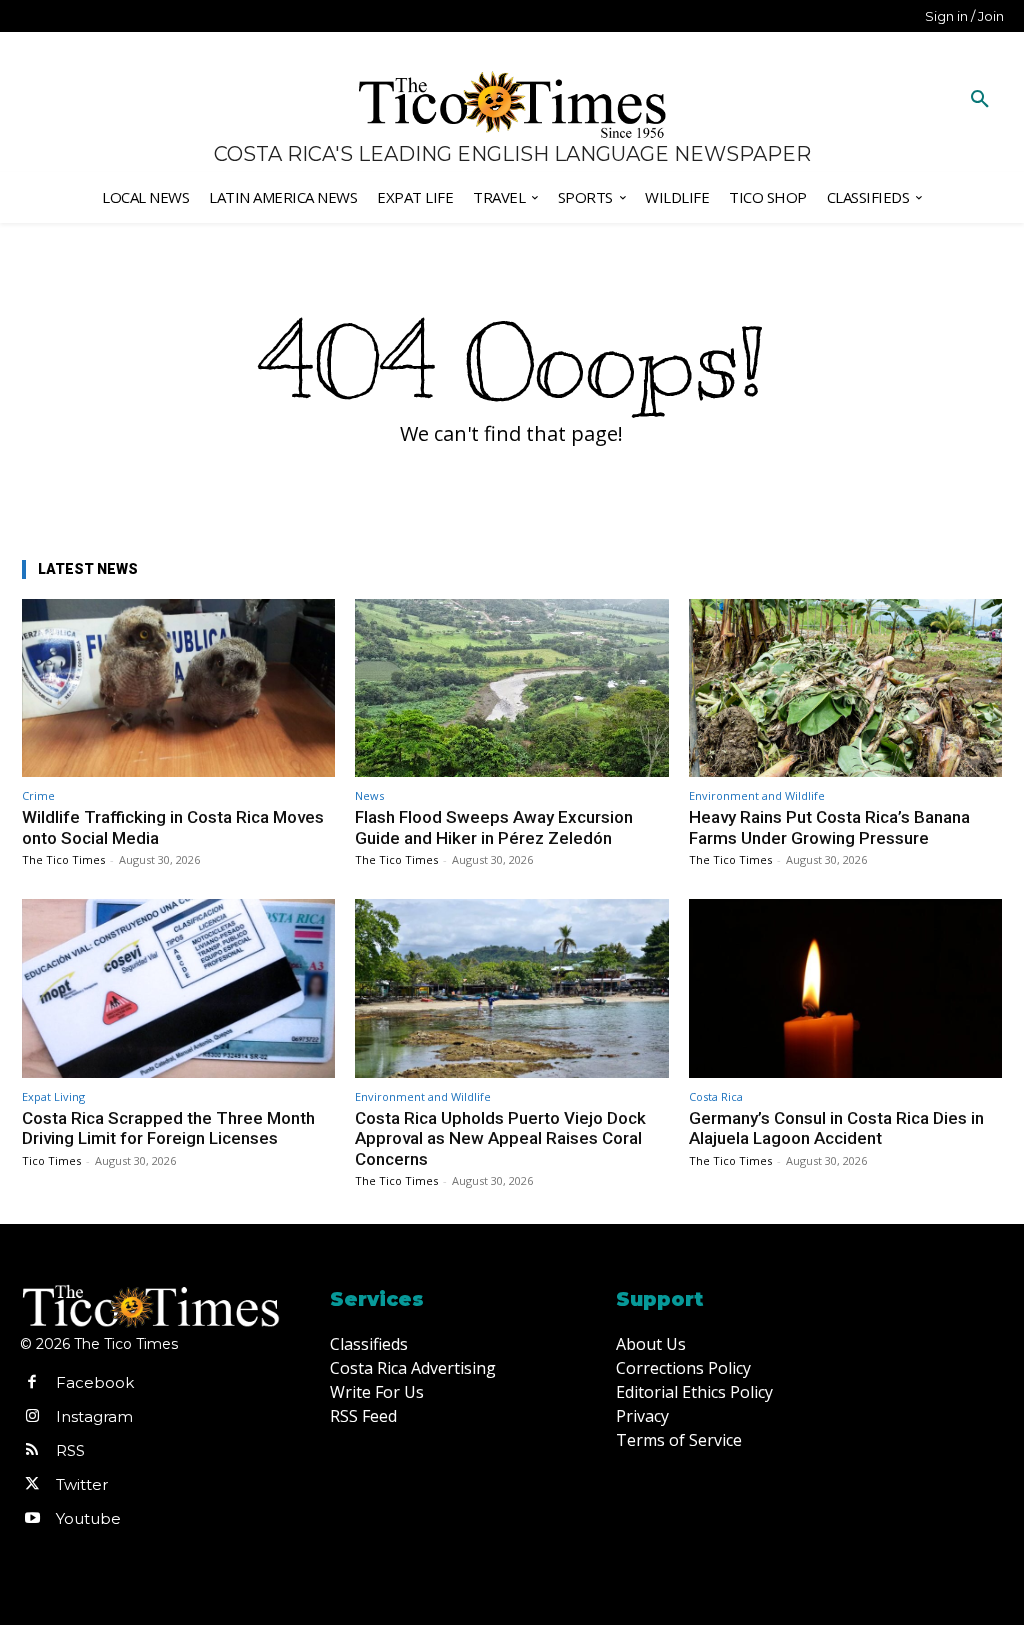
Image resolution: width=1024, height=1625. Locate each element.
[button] (980, 100)
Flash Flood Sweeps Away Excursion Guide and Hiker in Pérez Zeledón (494, 827)
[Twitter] (32, 1485)
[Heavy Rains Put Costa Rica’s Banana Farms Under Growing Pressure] (845, 688)
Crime (38, 795)
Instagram (94, 1416)
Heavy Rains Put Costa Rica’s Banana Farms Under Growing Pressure (829, 827)
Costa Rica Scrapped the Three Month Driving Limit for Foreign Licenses (168, 1128)
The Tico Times (63, 859)
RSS (70, 1450)
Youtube (88, 1518)
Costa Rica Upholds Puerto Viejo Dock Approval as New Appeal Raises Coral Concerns (500, 1138)
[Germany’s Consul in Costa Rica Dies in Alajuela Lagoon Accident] (845, 988)
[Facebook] (32, 1383)
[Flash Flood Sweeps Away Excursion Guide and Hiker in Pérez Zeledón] (511, 688)
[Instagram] (32, 1417)
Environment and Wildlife (757, 795)
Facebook (95, 1382)
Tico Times (51, 1160)
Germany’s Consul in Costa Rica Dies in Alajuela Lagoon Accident (836, 1128)
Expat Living (53, 1096)
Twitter (82, 1484)
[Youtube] (32, 1519)
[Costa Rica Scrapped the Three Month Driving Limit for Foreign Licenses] (178, 988)
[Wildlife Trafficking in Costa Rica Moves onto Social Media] (178, 688)
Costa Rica (716, 1096)
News (369, 795)
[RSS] (32, 1451)
